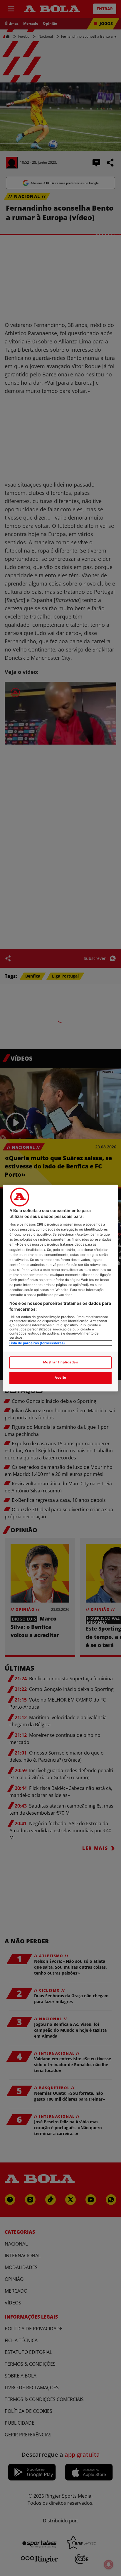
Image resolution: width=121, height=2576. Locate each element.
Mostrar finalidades (61, 1362)
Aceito (60, 1378)
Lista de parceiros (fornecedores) (37, 1343)
